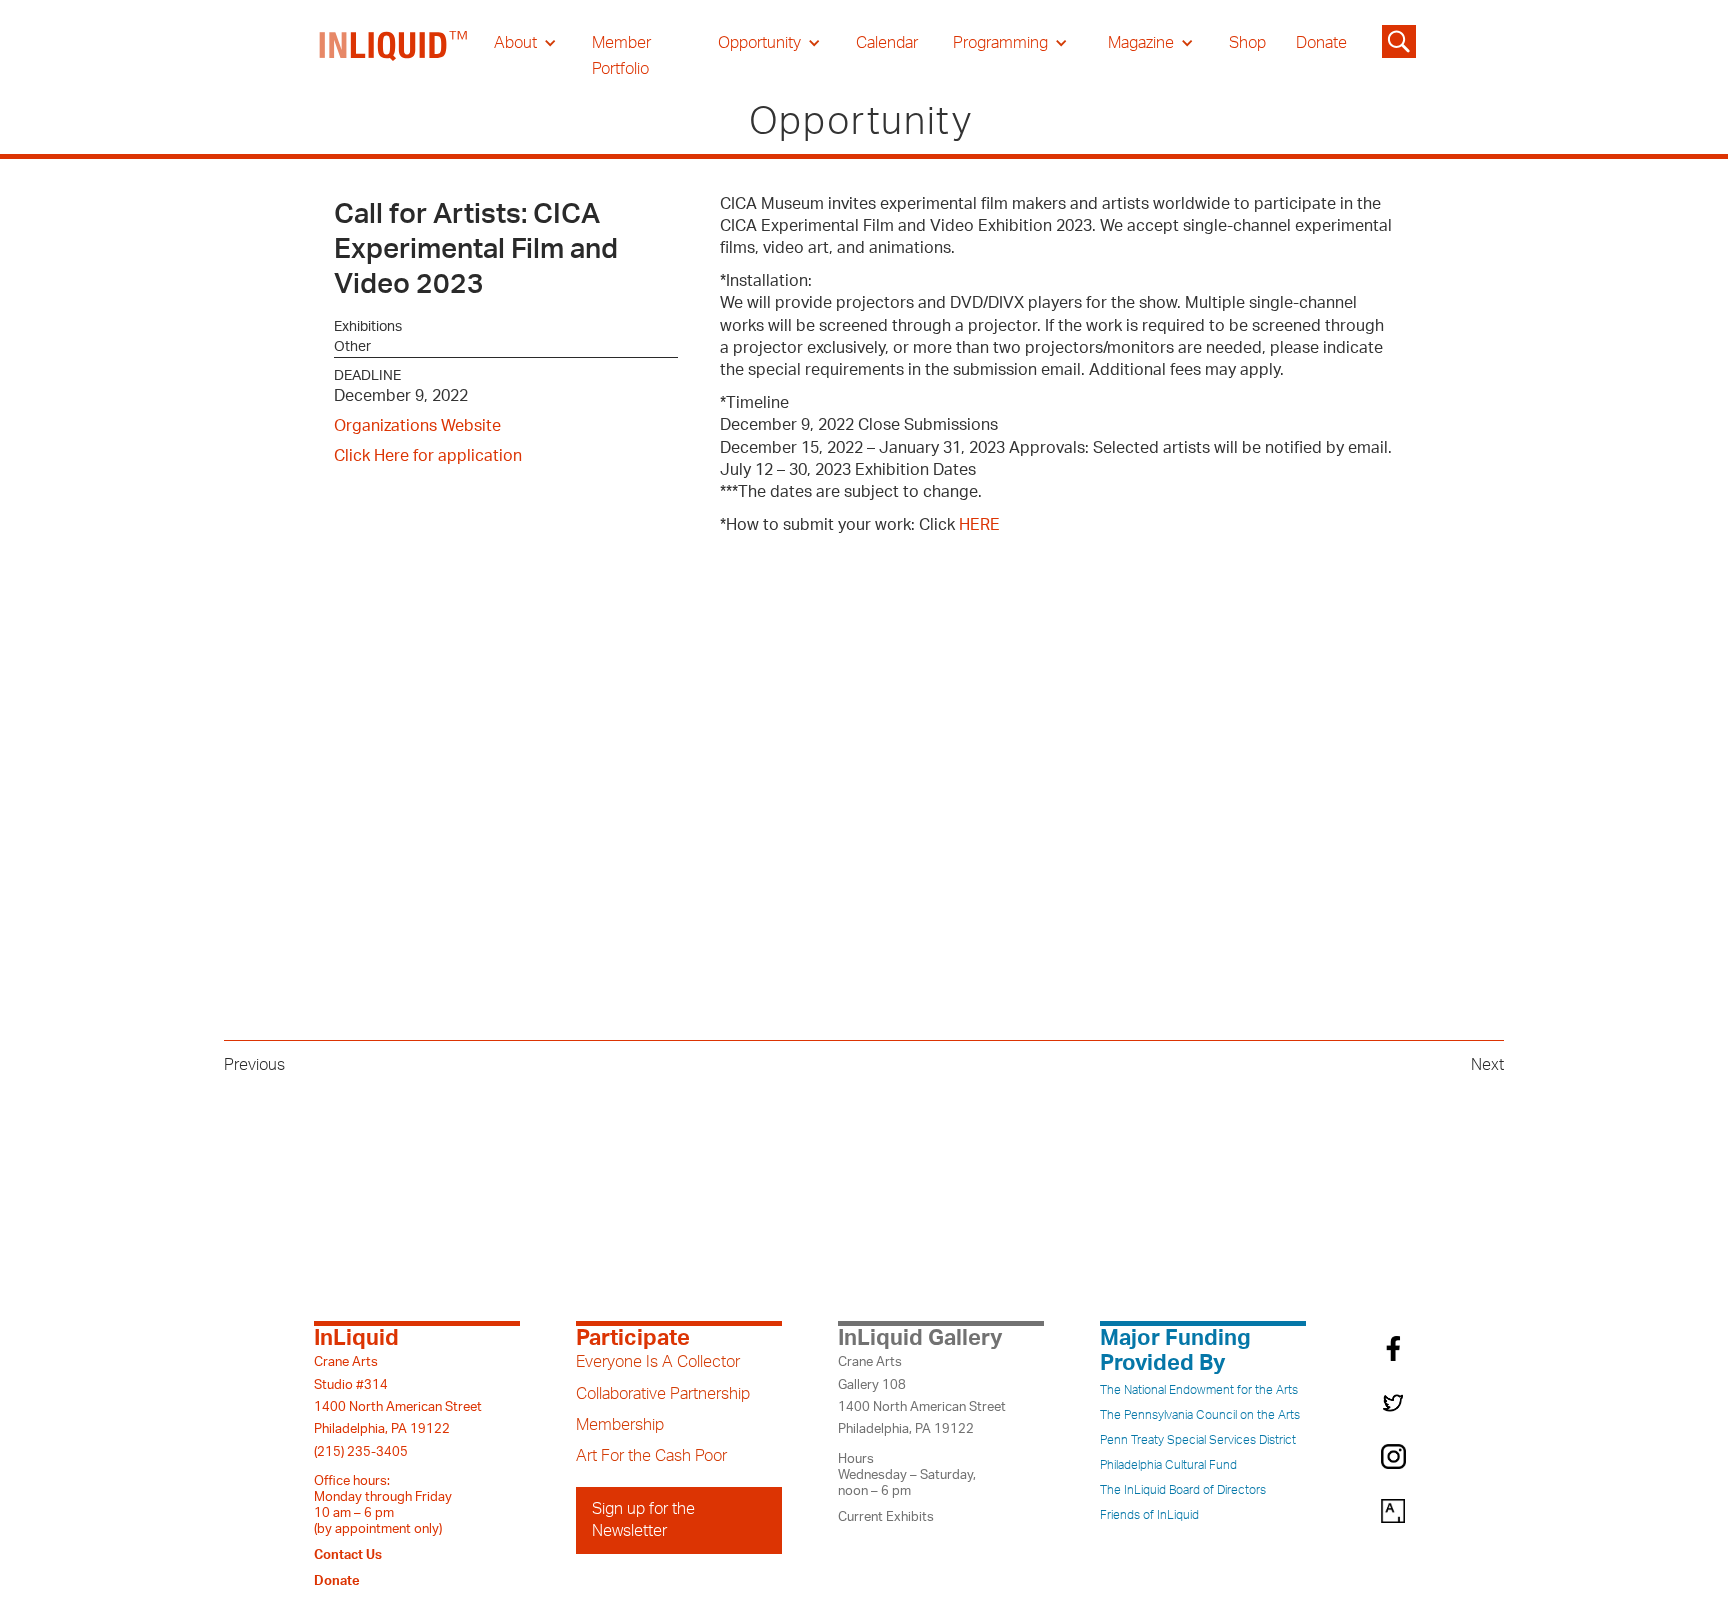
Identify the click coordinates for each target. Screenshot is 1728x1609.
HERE (979, 525)
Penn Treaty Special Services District (1198, 1440)
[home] (394, 56)
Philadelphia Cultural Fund (1168, 1465)
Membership (620, 1425)
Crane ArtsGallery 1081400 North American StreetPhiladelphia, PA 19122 (922, 1395)
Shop (1247, 43)
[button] (525, 43)
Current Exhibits (886, 1517)
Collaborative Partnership (663, 1394)
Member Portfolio (621, 56)
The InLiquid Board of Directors (1183, 1490)
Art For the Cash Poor (651, 1456)
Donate (1321, 43)
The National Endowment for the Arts (1199, 1390)
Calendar (887, 43)
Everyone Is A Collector (658, 1362)
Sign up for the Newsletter (643, 1520)
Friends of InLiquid (1149, 1515)
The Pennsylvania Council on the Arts (1200, 1415)
